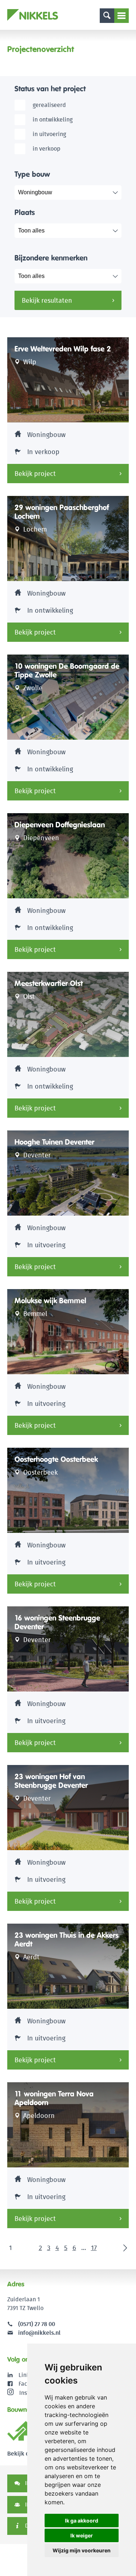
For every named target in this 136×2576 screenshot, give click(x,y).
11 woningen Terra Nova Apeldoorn (54, 2098)
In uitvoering (49, 134)
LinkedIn (30, 2375)
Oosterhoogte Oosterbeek (56, 1459)
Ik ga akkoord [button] (82, 2521)
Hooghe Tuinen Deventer (54, 1142)
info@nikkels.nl (39, 2333)
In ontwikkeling (53, 120)
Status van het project (50, 89)
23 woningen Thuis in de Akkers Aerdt (67, 1940)
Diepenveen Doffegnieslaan (60, 825)
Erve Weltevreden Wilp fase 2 (63, 349)
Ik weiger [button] (82, 2535)
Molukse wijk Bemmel (50, 1301)
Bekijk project (35, 474)
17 (94, 2248)
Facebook (31, 2384)
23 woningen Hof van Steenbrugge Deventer (51, 1781)
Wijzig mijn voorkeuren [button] (82, 2550)
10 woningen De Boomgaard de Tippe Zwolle (67, 671)
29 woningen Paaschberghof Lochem (62, 512)
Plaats (25, 212)
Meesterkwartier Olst (49, 983)
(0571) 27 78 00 (37, 2324)
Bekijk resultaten (47, 300)
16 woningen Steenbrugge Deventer (57, 1622)
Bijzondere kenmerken (51, 258)
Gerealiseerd (49, 105)
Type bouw (32, 174)
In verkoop (47, 149)
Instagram (32, 2392)
